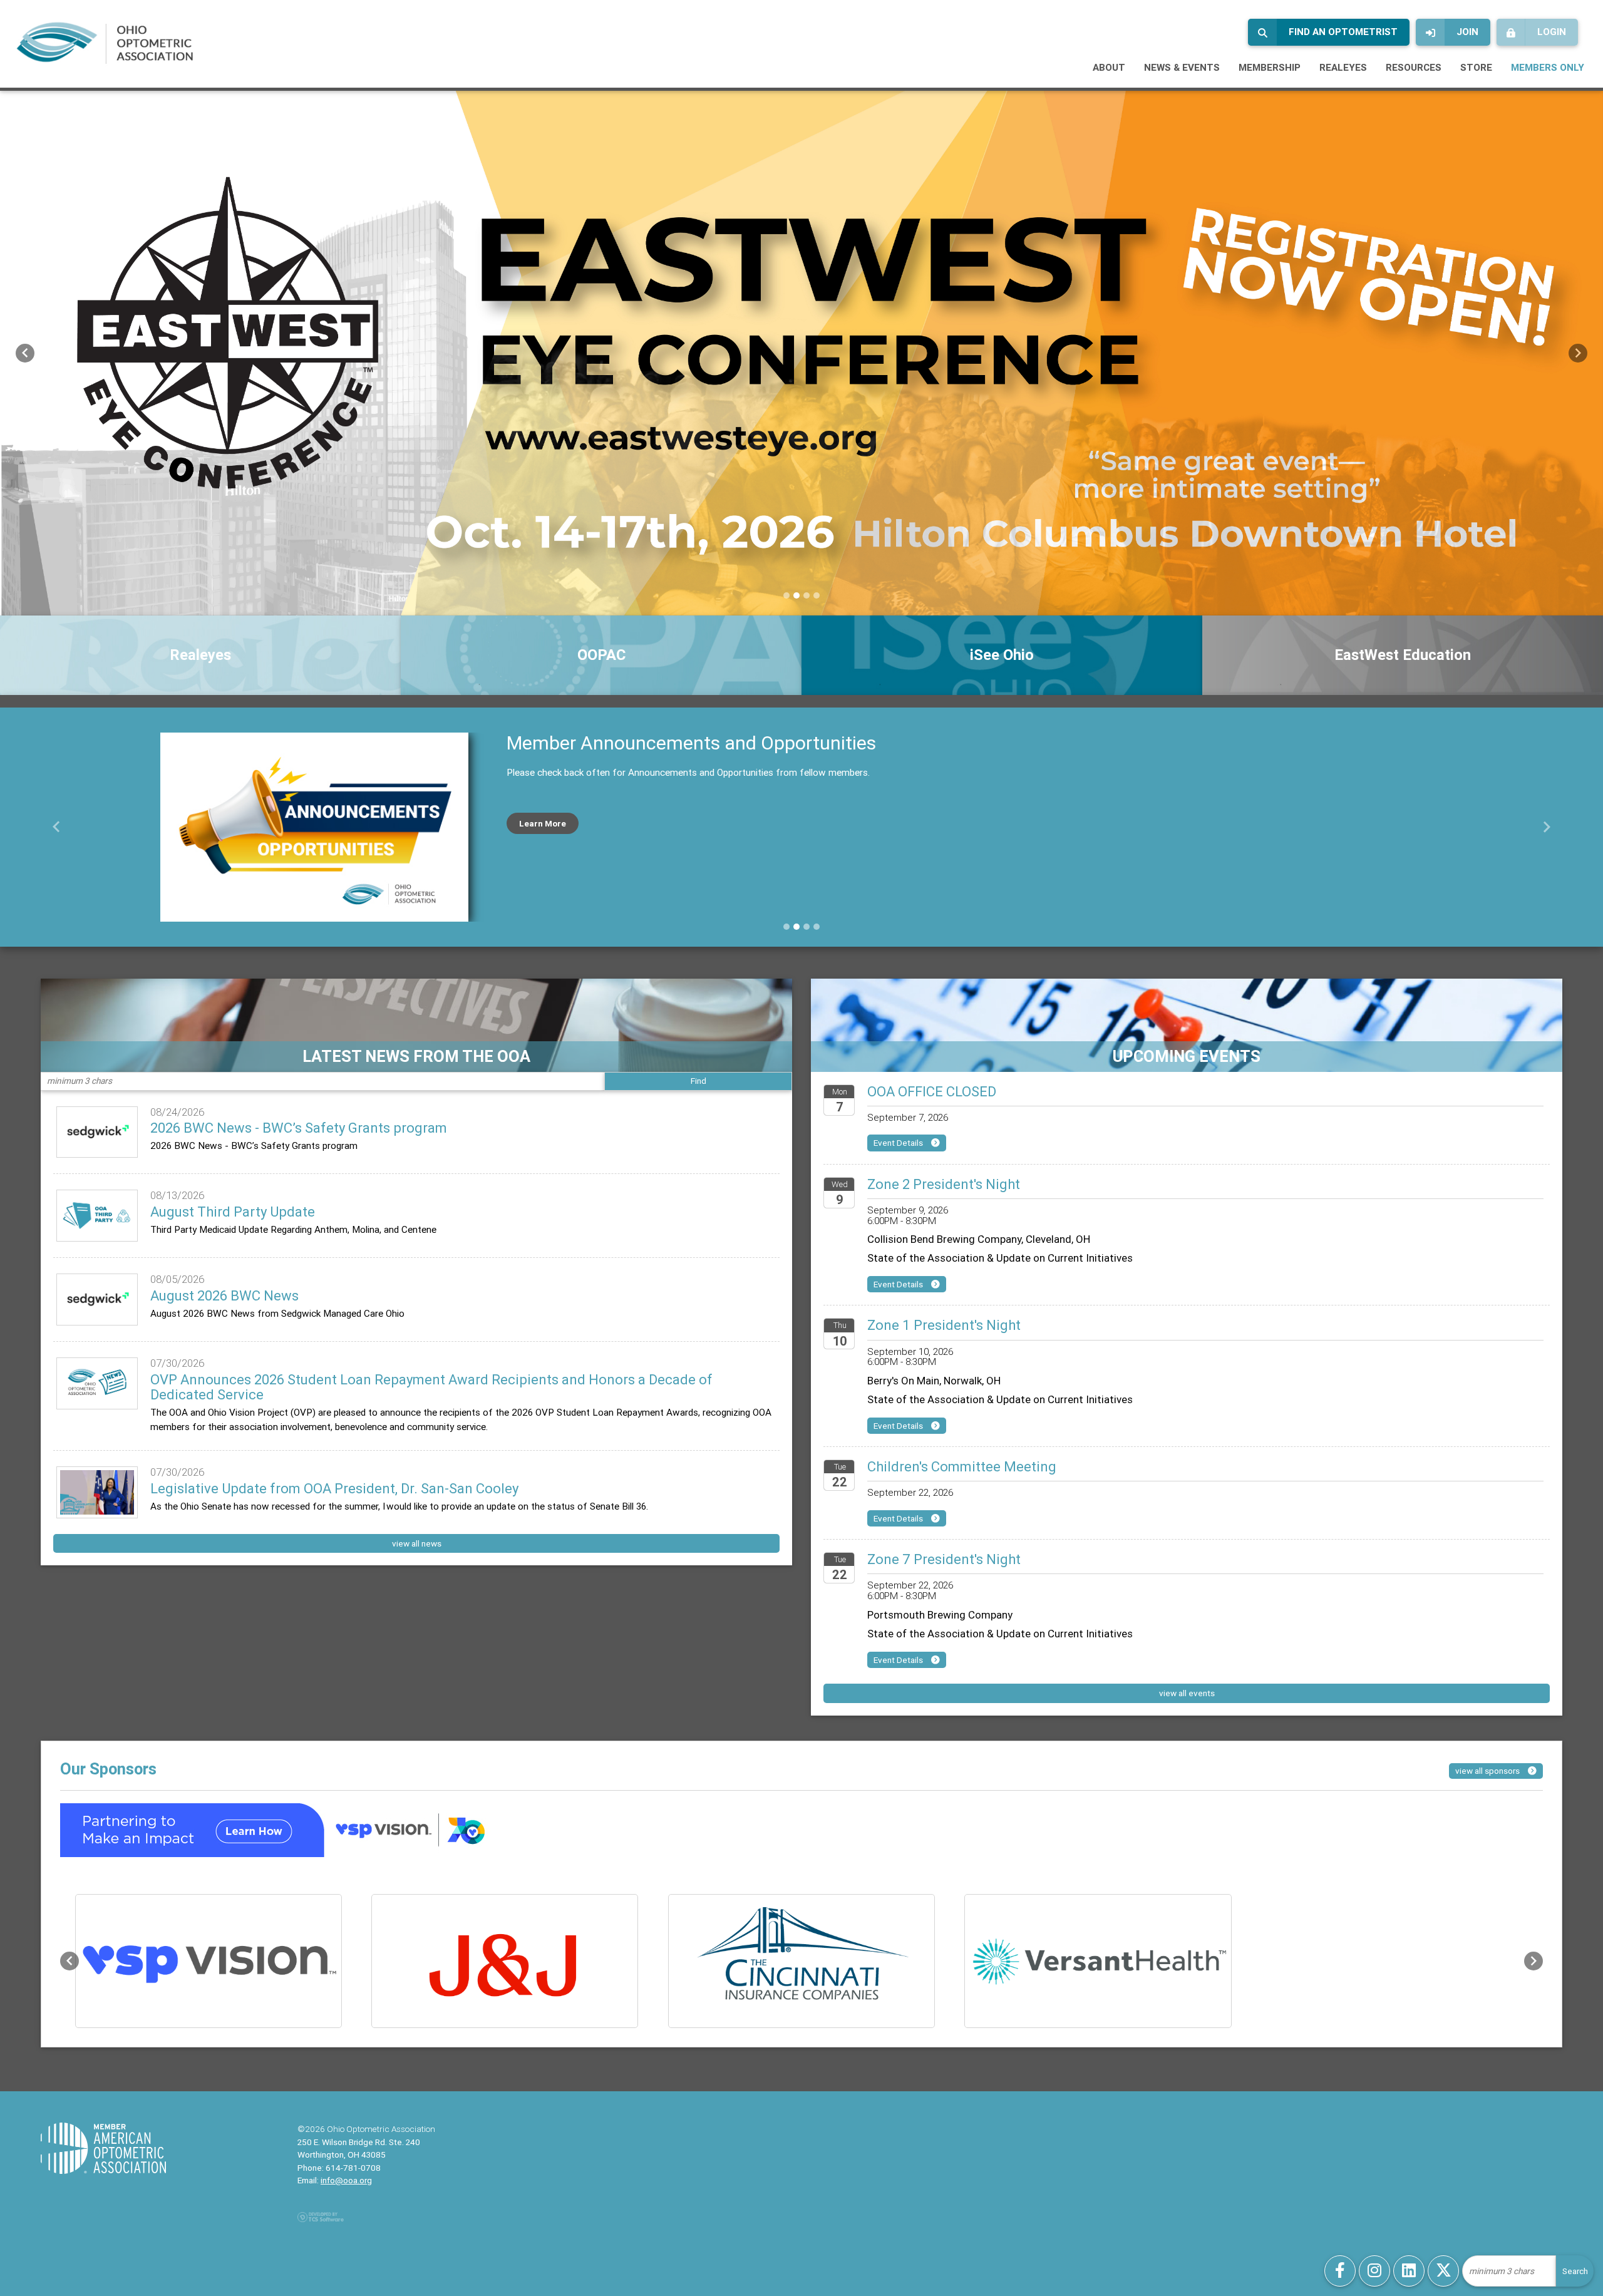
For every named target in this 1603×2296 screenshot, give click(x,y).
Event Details (899, 1143)
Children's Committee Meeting (962, 1467)
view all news (417, 1543)
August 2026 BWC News (224, 1296)
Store (1476, 67)
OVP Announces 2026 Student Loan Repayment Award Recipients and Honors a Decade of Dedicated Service (431, 1387)
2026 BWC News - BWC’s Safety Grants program (299, 1128)
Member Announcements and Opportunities (691, 743)
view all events (1187, 1693)
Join (1467, 32)
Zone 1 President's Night (944, 1325)
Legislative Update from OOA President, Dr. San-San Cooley (336, 1489)
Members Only (1548, 67)
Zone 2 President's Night (944, 1184)
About (1109, 67)
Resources (1414, 67)
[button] (25, 353)
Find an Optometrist (1343, 32)
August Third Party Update (233, 1212)
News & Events (1182, 67)
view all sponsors (1488, 1771)
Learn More (543, 823)
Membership (1270, 67)
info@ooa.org (346, 2180)
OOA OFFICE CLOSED (932, 1092)
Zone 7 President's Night (944, 1559)
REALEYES (1343, 67)
